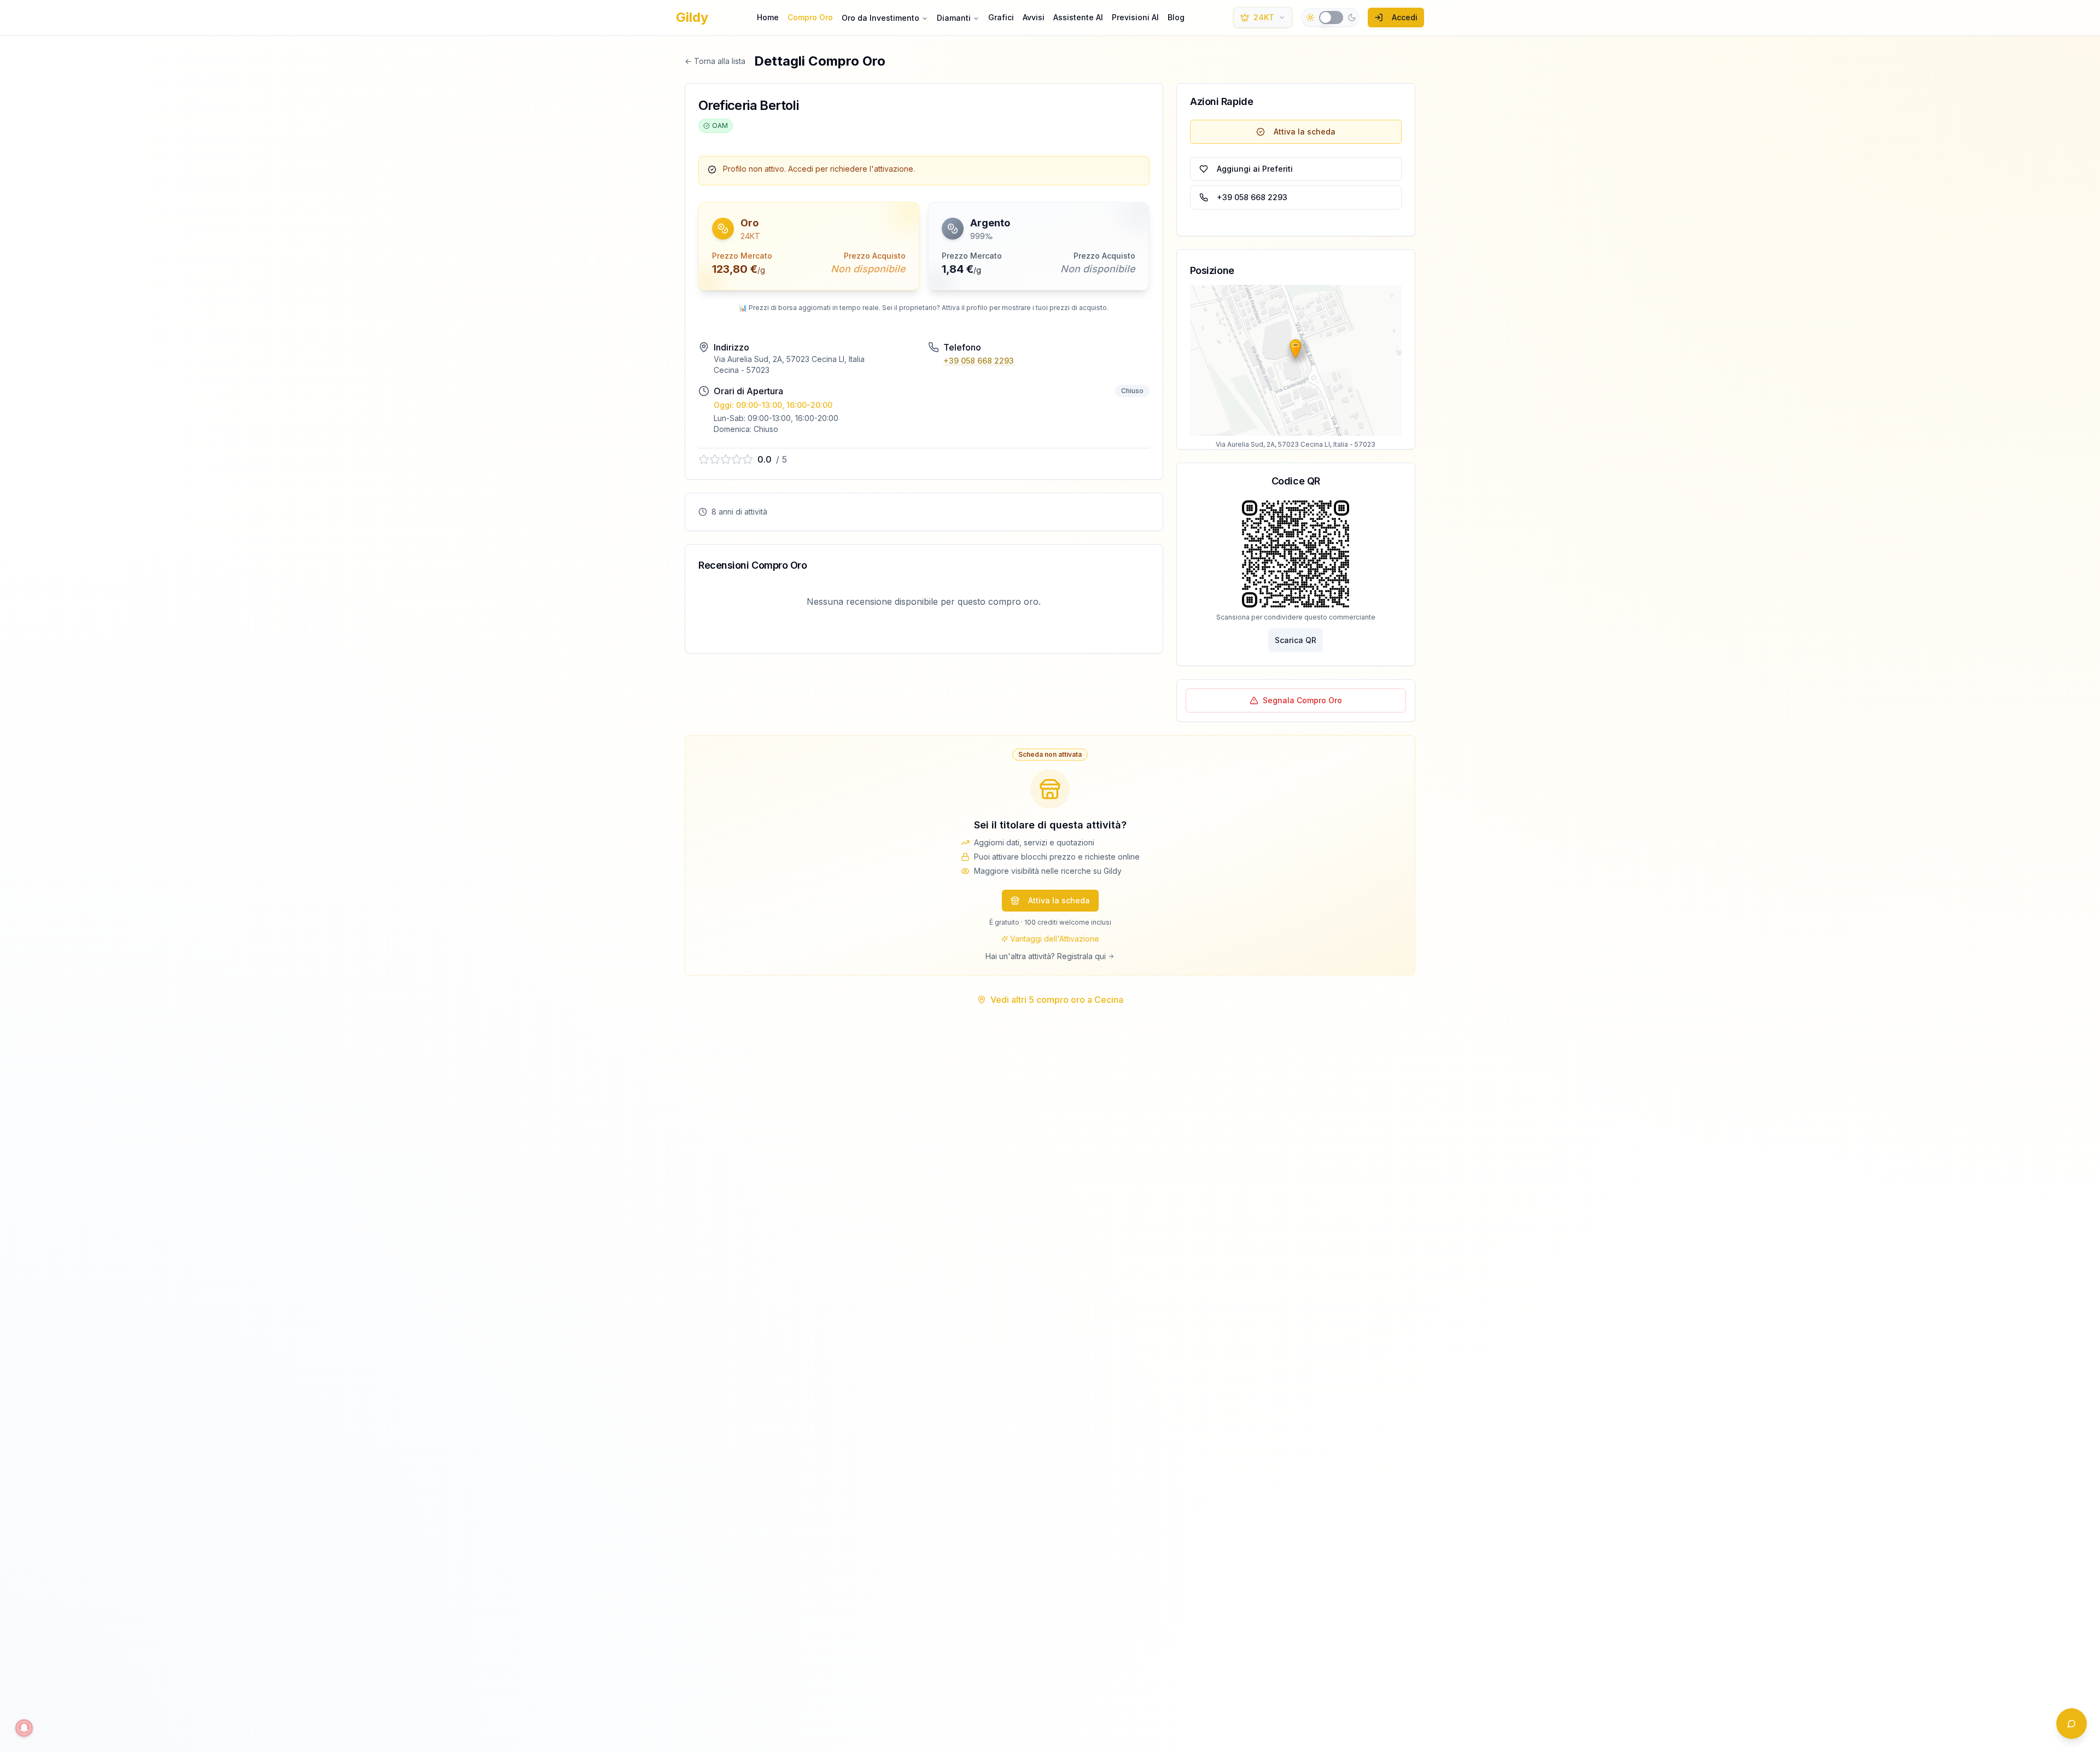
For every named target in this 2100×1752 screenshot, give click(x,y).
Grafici (1001, 17)
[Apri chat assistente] (2072, 1724)
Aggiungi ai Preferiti (1255, 169)
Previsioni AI (1135, 17)
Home (768, 17)
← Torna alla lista (715, 61)
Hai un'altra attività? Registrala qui (1046, 956)
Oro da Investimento (880, 18)
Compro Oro (810, 17)
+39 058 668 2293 (979, 361)
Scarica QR (1296, 640)
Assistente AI (1078, 17)
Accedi (1405, 17)
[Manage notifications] (24, 1728)
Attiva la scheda (1305, 132)
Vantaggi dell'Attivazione (1055, 939)
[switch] (1331, 17)
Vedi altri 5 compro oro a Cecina (1057, 1000)
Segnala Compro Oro (1302, 700)
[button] (748, 131)
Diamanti (954, 18)
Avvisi (1034, 17)
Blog (1176, 17)
